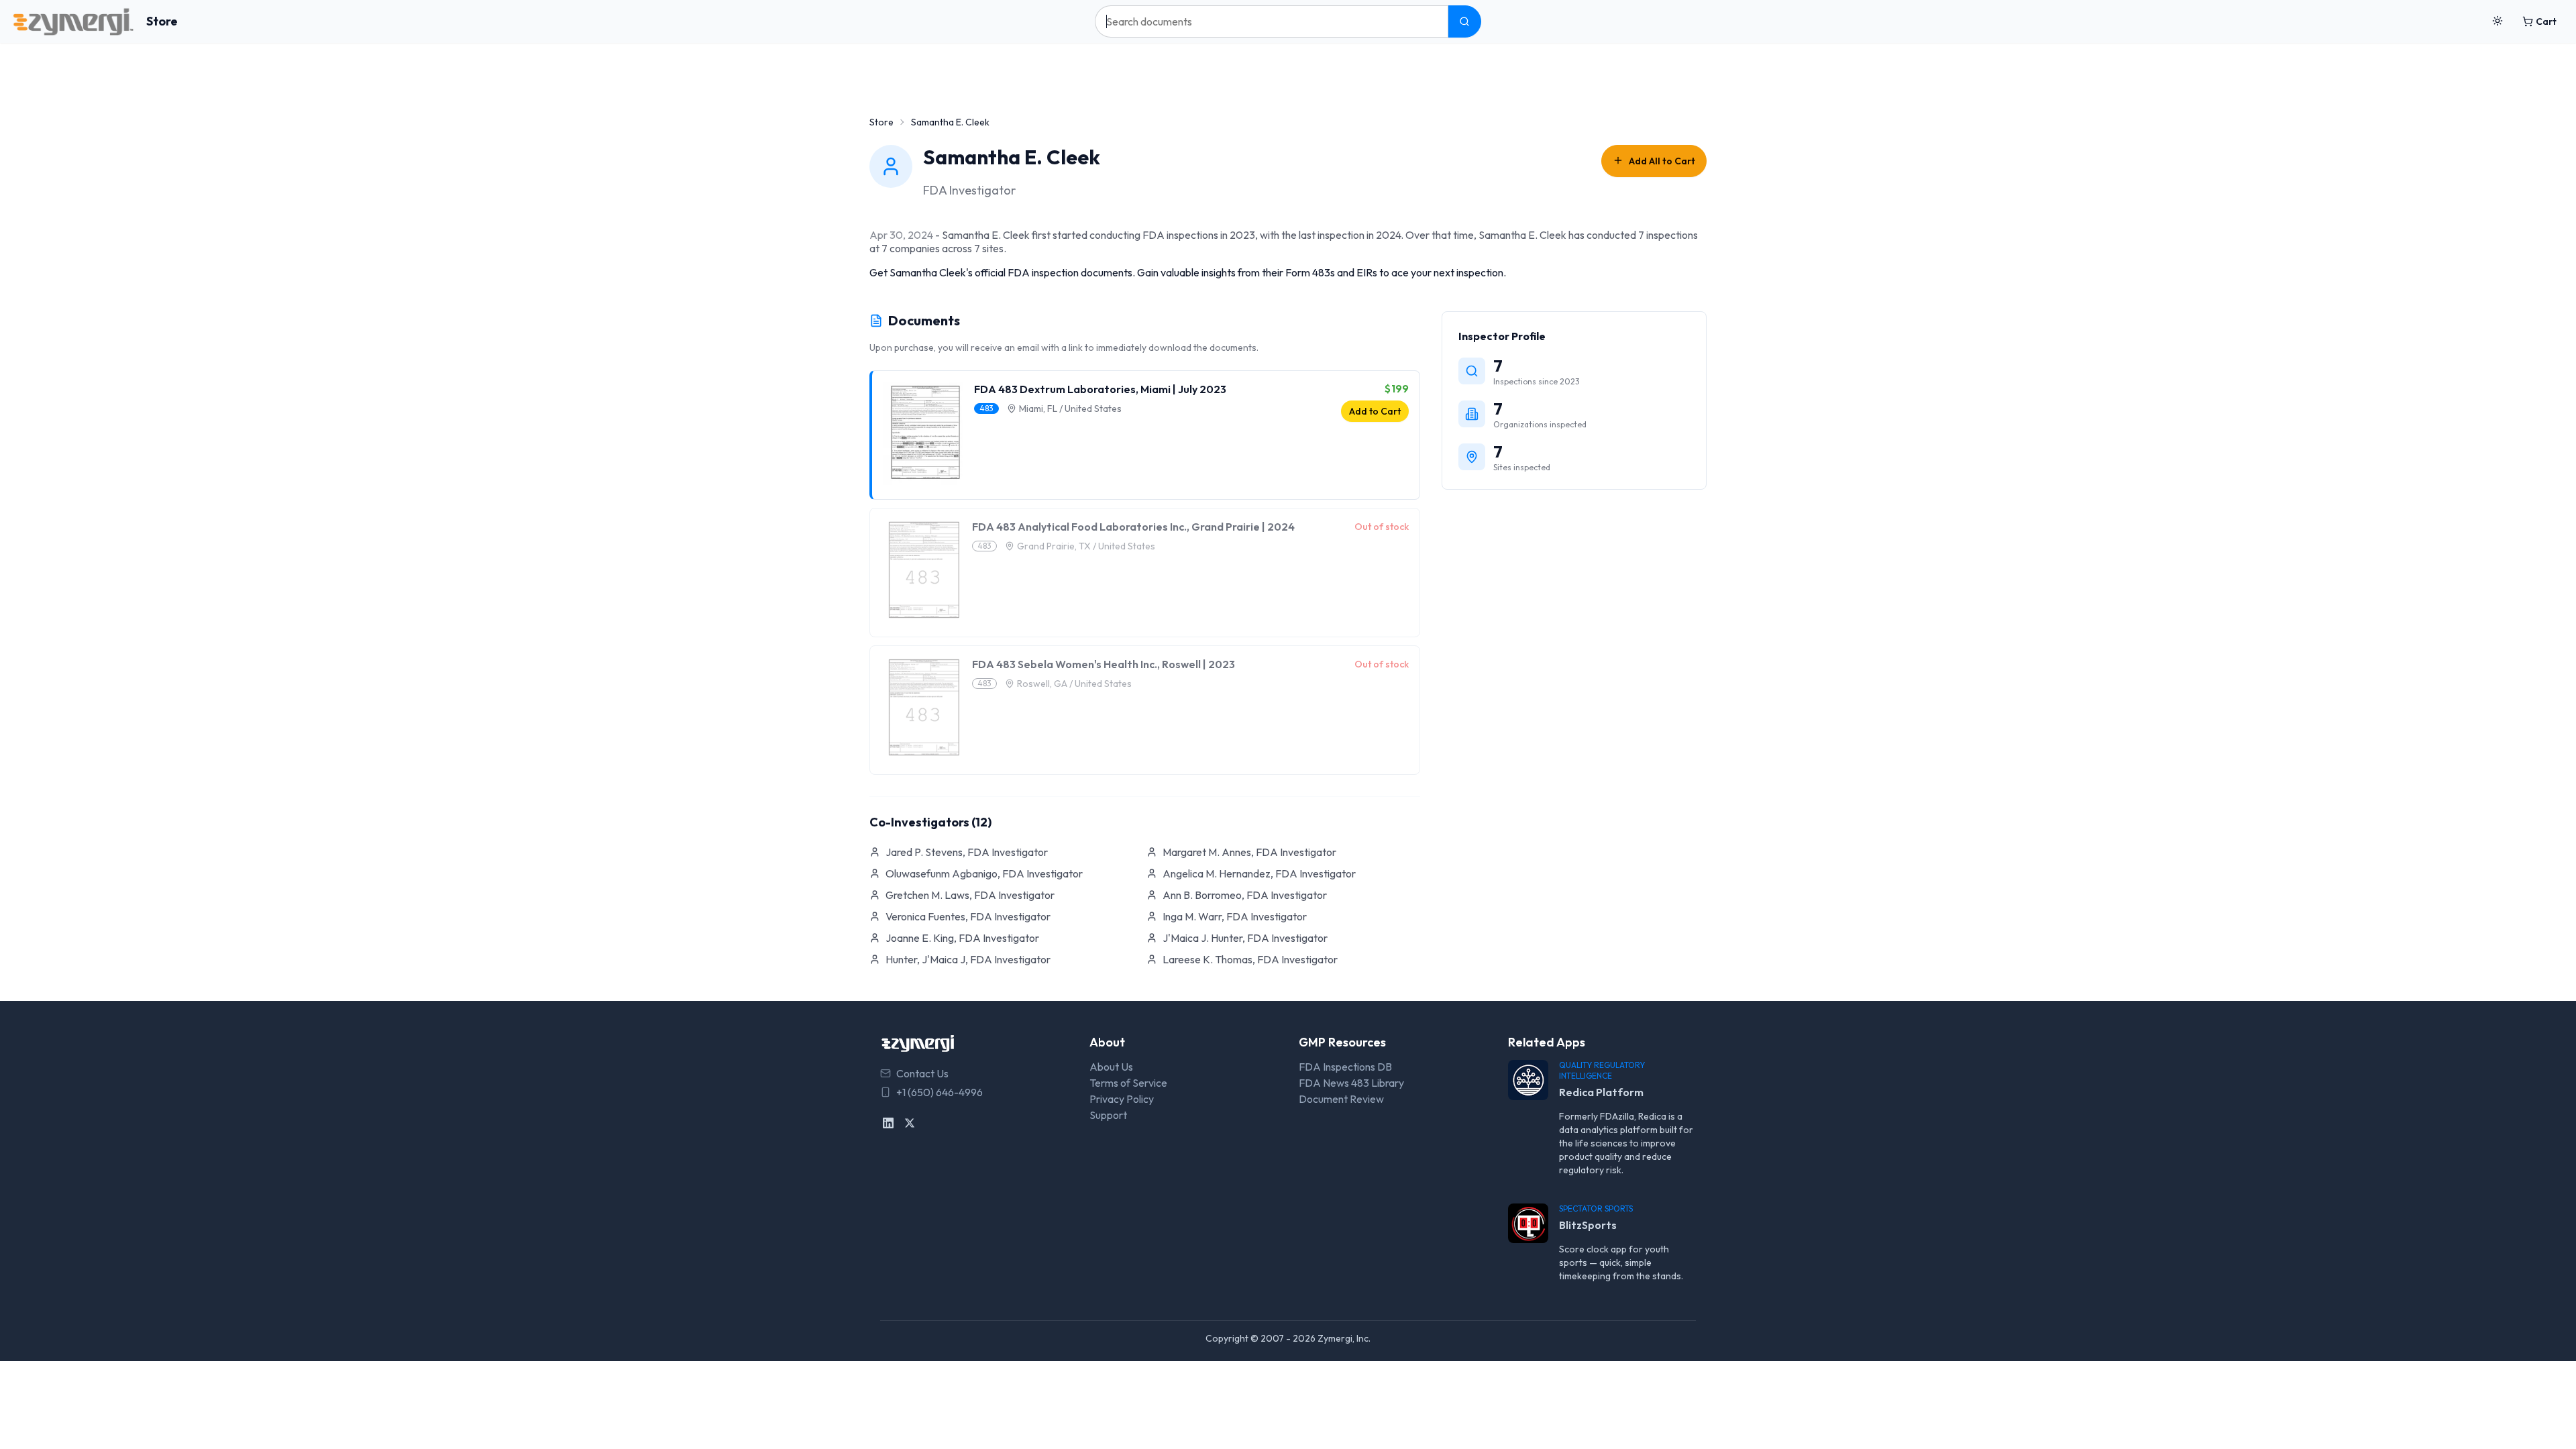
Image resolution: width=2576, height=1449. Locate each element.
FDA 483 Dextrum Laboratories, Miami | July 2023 (1100, 389)
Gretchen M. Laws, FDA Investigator (970, 895)
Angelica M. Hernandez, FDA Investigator (1259, 873)
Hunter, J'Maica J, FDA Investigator (968, 959)
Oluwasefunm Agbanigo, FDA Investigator (984, 873)
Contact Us (922, 1073)
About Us (1111, 1067)
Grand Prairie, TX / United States (1086, 546)
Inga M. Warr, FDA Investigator (1235, 916)
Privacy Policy (1122, 1099)
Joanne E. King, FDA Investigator (962, 938)
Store (162, 21)
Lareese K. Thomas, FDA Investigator (1250, 959)
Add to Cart (1375, 411)
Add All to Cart (1662, 161)
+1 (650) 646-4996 (940, 1092)
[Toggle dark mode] (2498, 21)
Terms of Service (1128, 1083)
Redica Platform (1601, 1092)
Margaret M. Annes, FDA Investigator (1249, 852)
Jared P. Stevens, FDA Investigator (967, 852)
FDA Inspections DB (1345, 1067)
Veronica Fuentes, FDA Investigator (968, 916)
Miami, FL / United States (1070, 409)
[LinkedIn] (888, 1123)
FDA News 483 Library (1351, 1083)
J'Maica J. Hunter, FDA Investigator (1245, 938)
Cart (2546, 21)
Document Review (1341, 1099)
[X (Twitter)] (910, 1123)
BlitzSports (1588, 1225)
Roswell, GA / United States (1074, 684)
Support (1108, 1115)
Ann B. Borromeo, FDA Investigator (1245, 895)
